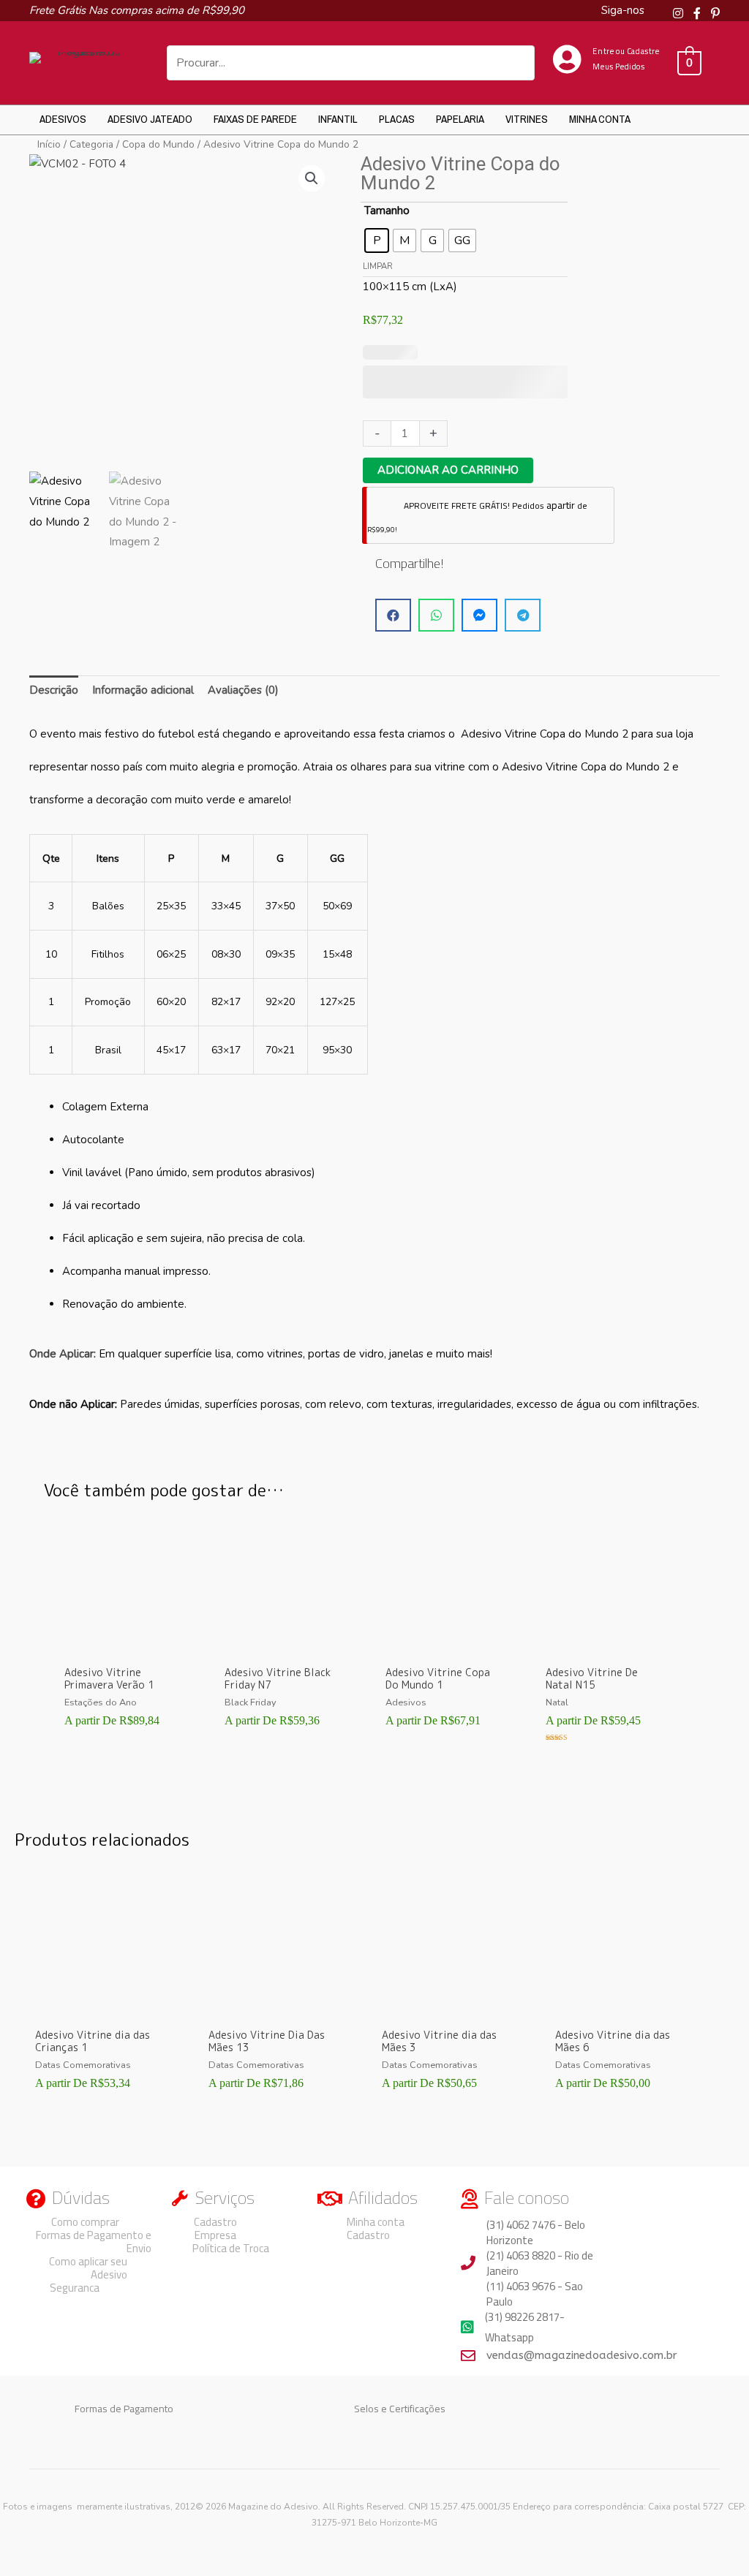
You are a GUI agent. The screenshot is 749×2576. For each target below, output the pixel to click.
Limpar (378, 266)
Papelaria (460, 119)
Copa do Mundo (158, 144)
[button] (312, 178)
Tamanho (387, 211)
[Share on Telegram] (523, 615)
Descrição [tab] (54, 690)
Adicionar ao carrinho (448, 470)
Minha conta (600, 119)
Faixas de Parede (255, 119)
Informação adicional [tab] (143, 690)
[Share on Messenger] (479, 615)
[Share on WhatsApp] (436, 615)
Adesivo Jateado (150, 119)
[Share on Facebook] (393, 615)
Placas (397, 119)
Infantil (338, 119)
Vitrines (527, 119)
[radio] (377, 240)
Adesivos (63, 119)
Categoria (91, 144)
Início (49, 144)
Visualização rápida (124, 1645)
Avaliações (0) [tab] (243, 690)
